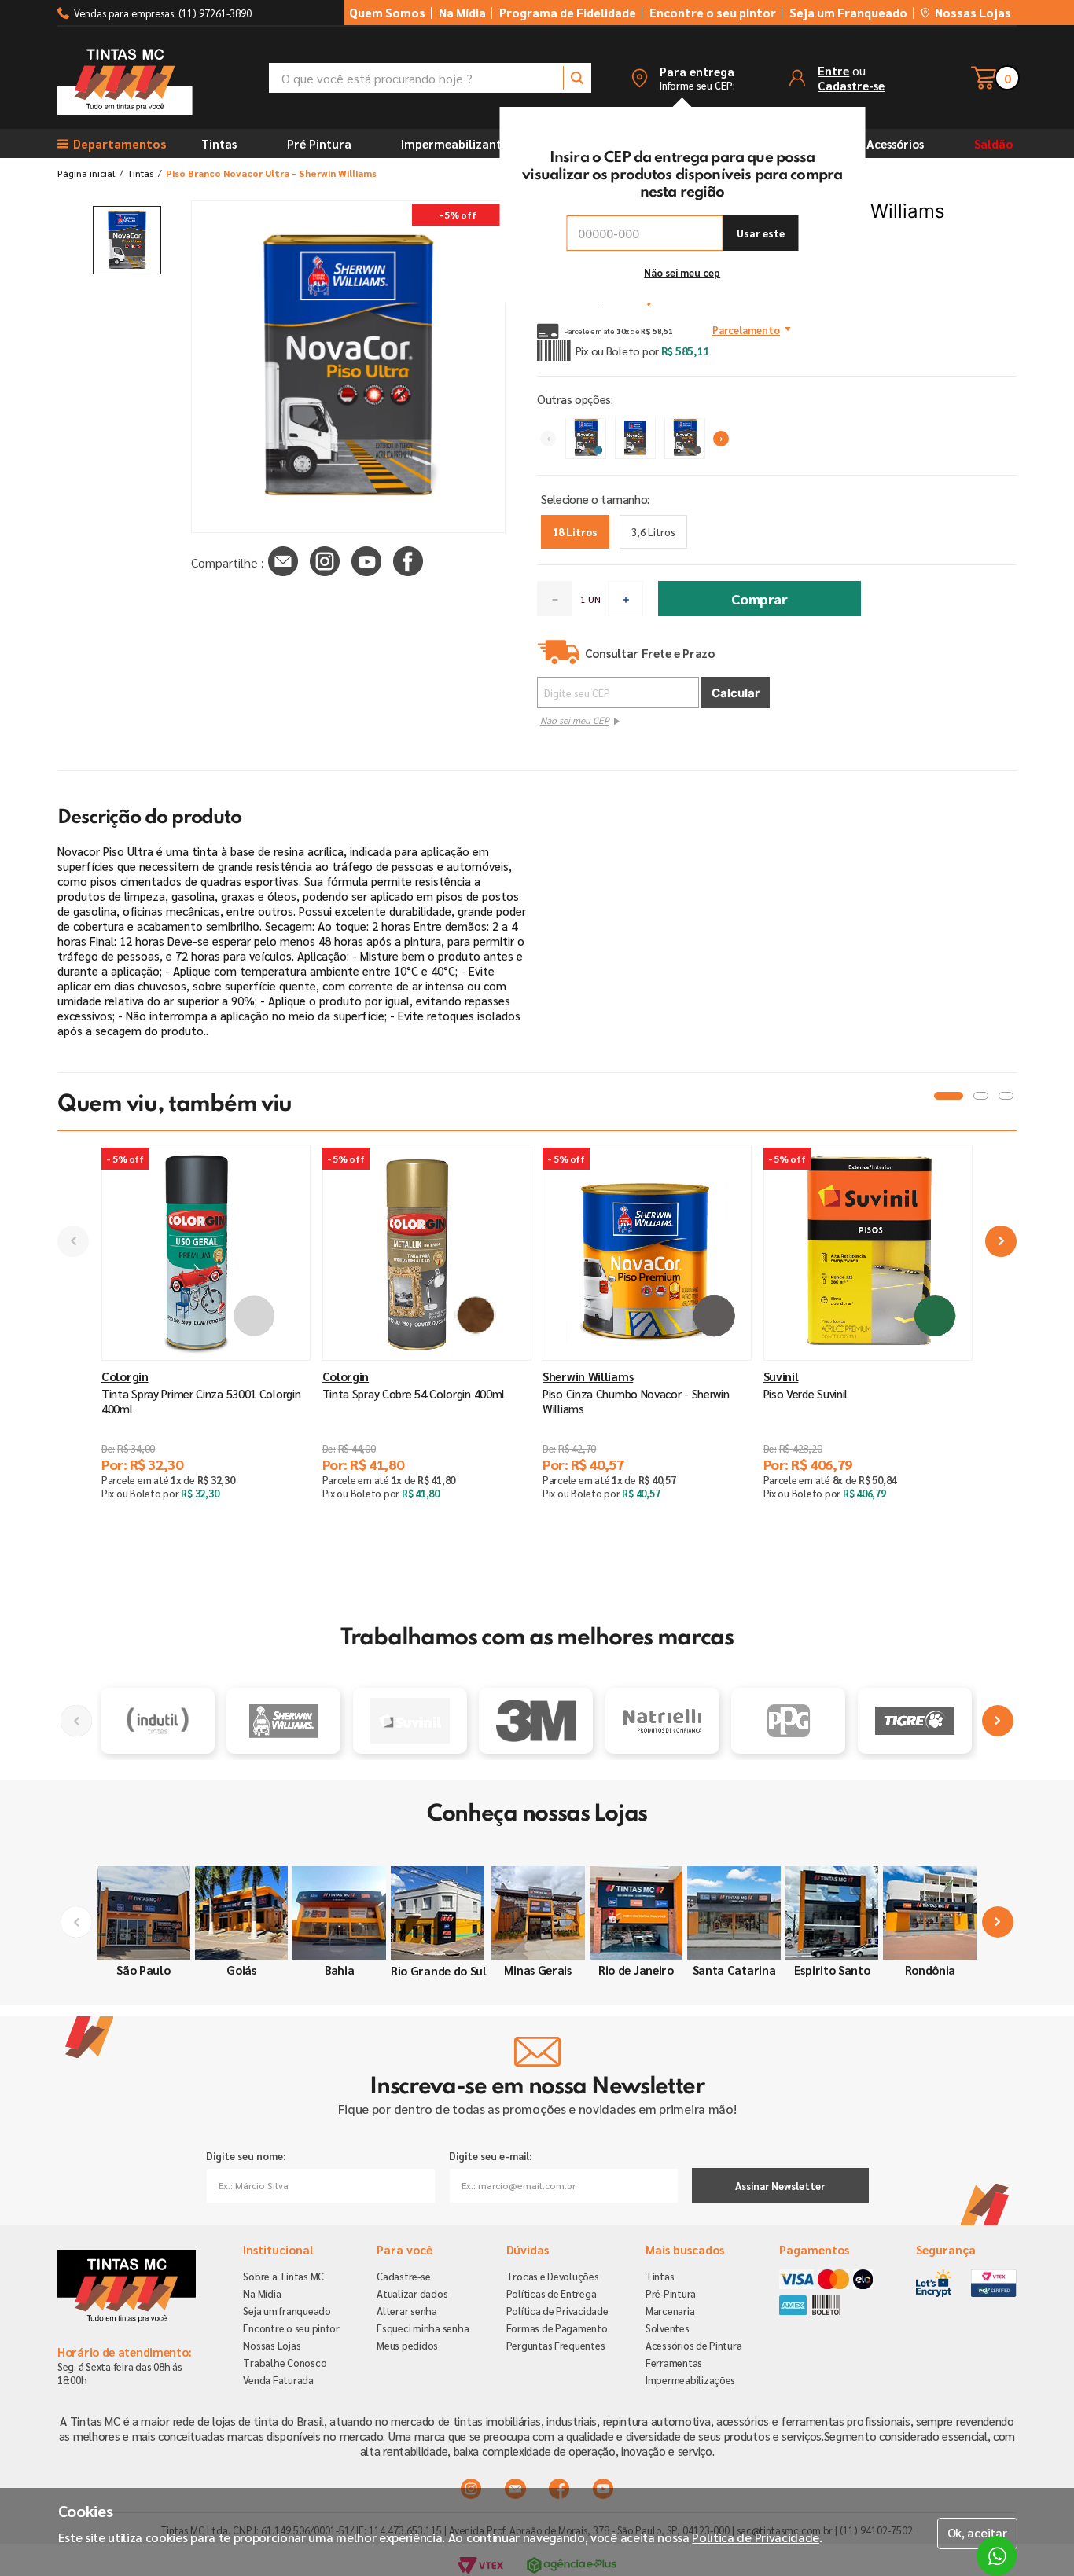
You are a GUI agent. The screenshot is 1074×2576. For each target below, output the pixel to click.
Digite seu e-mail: (490, 2156)
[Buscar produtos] (577, 78)
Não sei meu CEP (575, 720)
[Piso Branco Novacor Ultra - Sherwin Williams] (635, 439)
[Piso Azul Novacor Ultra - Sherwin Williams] (586, 439)
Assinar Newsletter (780, 2186)
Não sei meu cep (682, 272)
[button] (682, 78)
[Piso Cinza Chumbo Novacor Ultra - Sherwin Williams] (685, 439)
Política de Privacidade (756, 2537)
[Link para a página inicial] (86, 173)
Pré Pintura (319, 143)
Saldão (993, 143)
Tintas (219, 143)
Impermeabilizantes (457, 143)
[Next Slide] (721, 439)
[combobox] (430, 78)
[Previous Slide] (548, 439)
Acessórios (895, 143)
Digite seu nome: (246, 2156)
